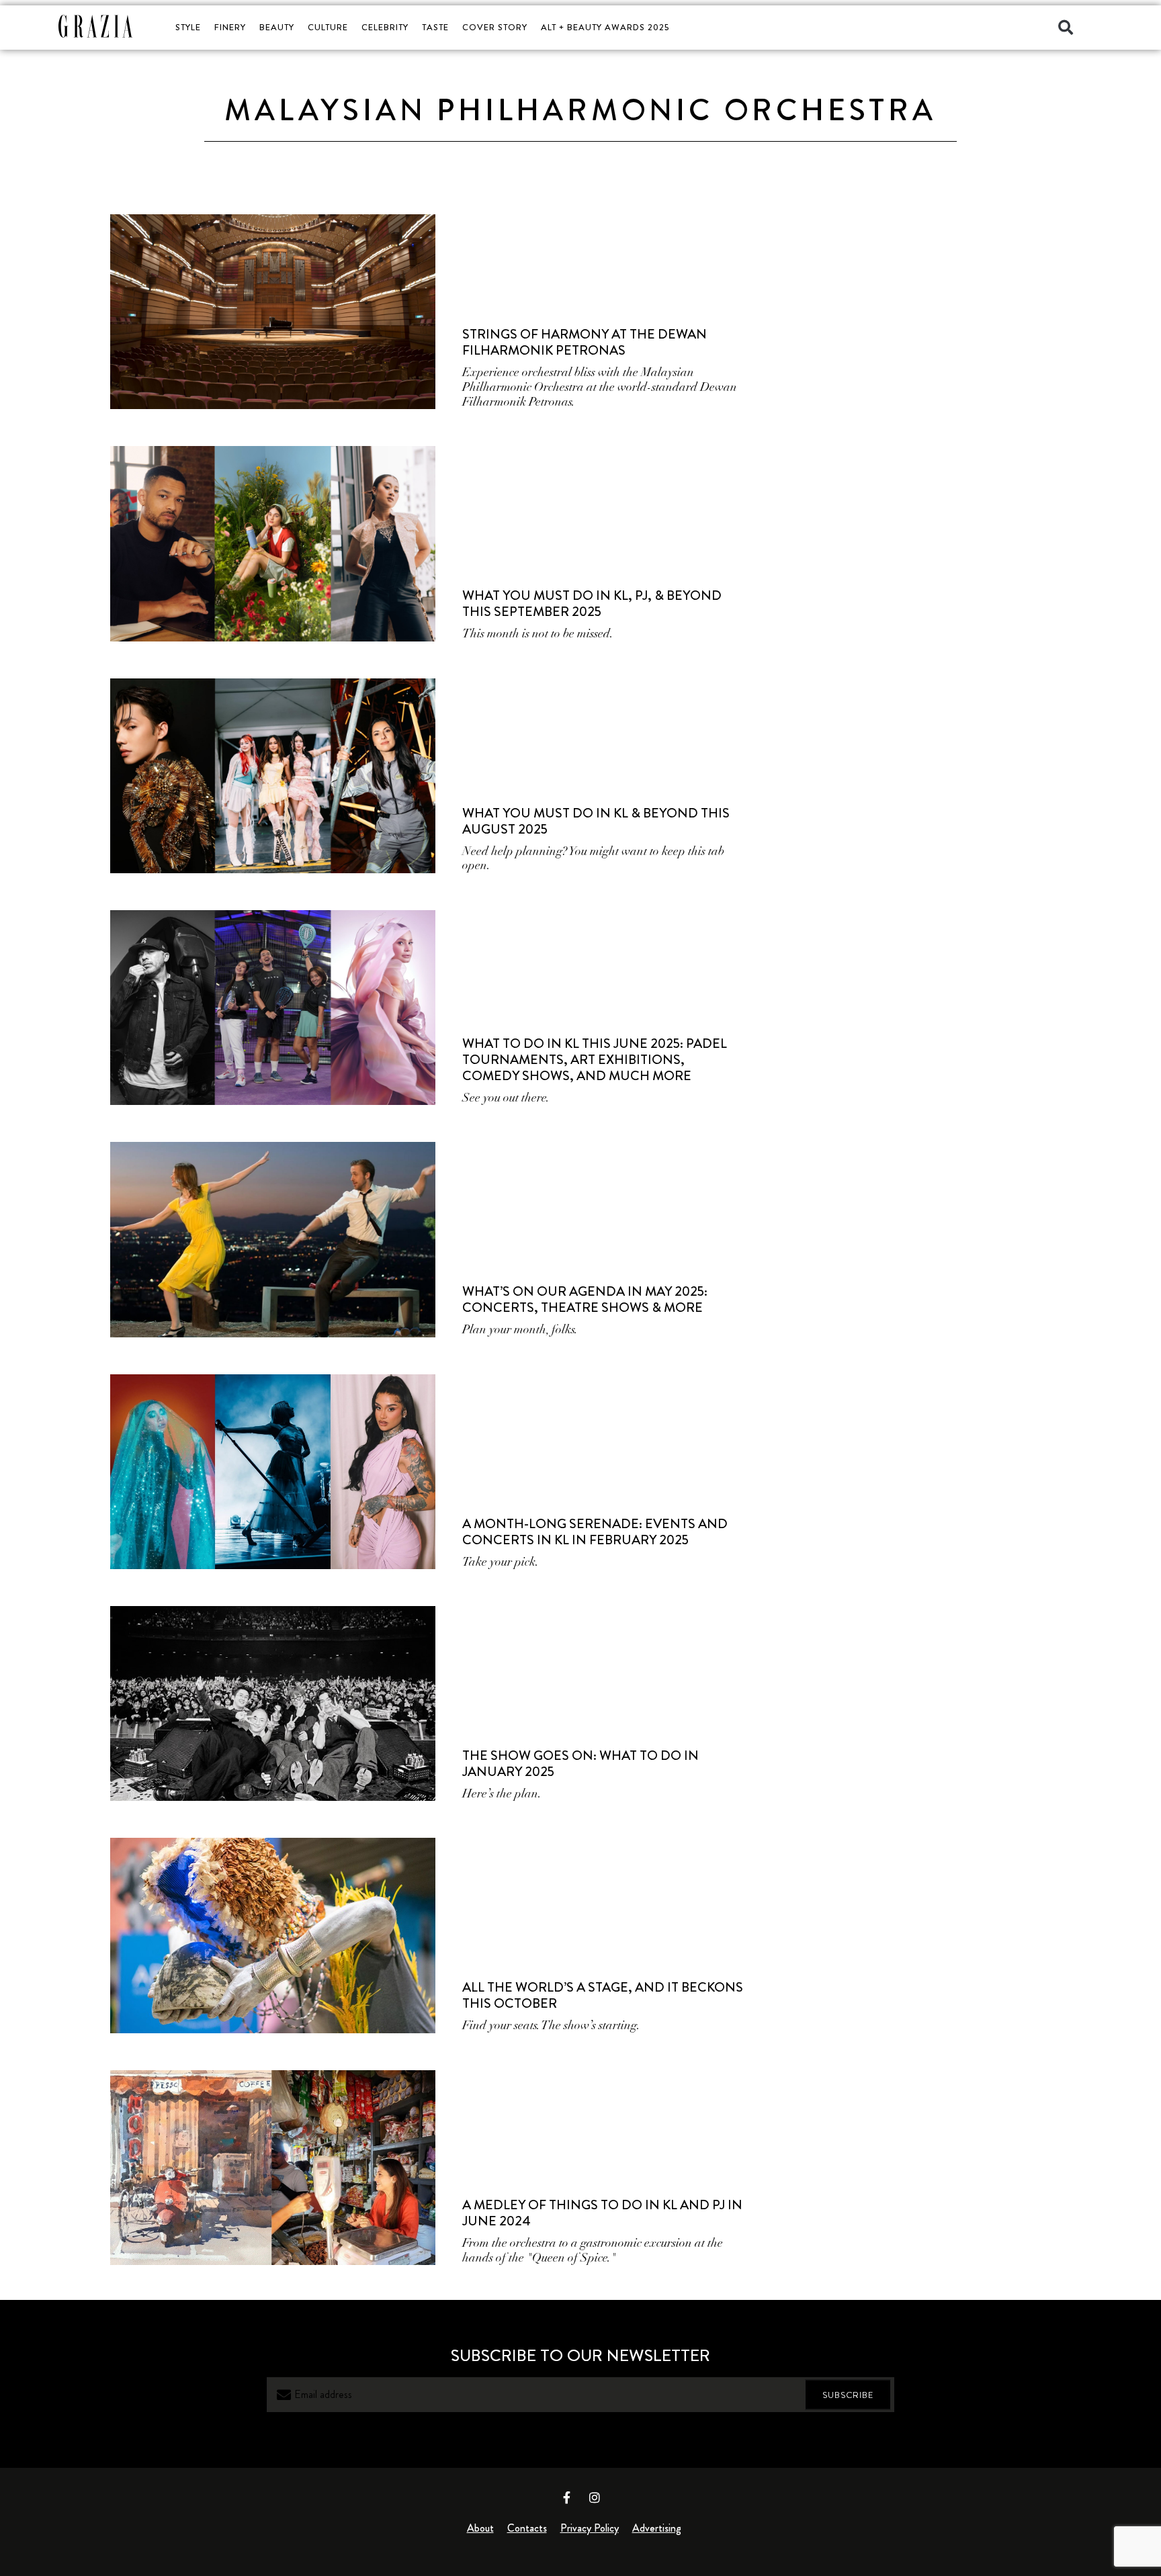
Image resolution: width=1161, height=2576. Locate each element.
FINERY (230, 27)
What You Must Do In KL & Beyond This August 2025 (596, 821)
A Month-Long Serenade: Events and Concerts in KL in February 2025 (595, 1532)
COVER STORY (495, 27)
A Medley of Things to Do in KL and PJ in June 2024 (602, 2213)
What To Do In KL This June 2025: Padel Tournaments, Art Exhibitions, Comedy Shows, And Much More (595, 1060)
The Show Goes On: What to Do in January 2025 (580, 1764)
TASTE (435, 27)
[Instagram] (595, 2497)
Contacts (527, 2528)
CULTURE (328, 27)
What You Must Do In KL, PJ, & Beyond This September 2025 (592, 604)
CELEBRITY (385, 27)
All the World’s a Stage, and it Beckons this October (603, 1995)
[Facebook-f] (567, 2497)
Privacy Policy (590, 2528)
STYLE (188, 27)
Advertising (657, 2528)
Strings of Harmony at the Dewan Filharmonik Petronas (585, 342)
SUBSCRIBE (848, 2395)
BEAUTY (277, 27)
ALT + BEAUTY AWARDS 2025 (605, 27)
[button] (1066, 28)
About (480, 2528)
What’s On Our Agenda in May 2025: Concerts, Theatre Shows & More (585, 1299)
